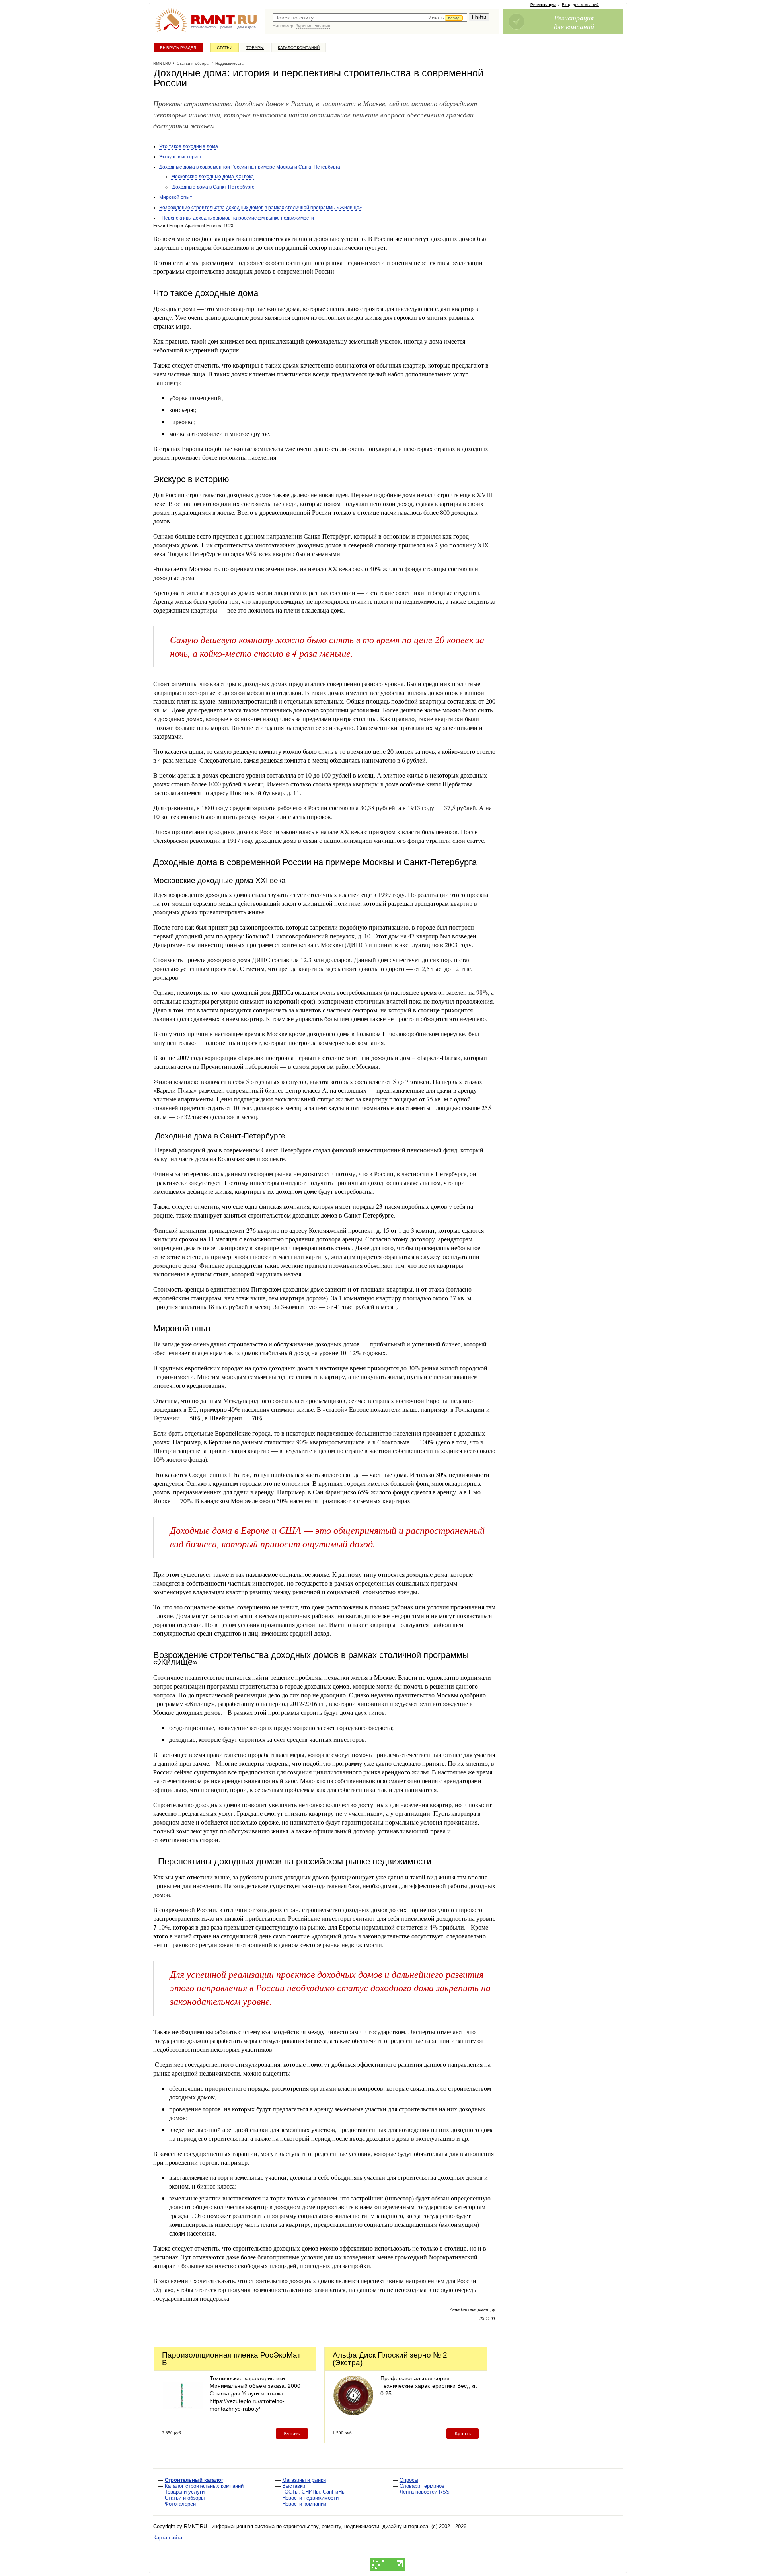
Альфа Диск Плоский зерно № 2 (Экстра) (390, 2359)
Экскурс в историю (180, 157)
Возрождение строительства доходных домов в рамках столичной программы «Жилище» (261, 208)
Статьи (225, 48)
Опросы (409, 2480)
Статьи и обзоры (185, 2498)
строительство (203, 27)
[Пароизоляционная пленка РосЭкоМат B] (183, 2414)
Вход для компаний (580, 5)
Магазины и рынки (304, 2480)
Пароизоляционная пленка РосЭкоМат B (231, 2359)
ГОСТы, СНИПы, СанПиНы (314, 2492)
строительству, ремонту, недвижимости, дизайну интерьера (356, 2526)
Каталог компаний (299, 48)
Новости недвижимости (310, 2498)
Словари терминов (422, 2486)
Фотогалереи (180, 2504)
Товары (255, 48)
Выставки (294, 2486)
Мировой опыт (176, 197)
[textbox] (370, 18)
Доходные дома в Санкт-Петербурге (213, 187)
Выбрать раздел (178, 48)
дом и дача (247, 27)
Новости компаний (304, 2504)
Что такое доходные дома (189, 146)
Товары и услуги (185, 2492)
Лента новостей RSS (425, 2492)
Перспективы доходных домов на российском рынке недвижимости (237, 218)
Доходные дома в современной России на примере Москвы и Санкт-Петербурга (250, 167)
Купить (292, 2433)
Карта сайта (168, 2538)
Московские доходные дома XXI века (212, 177)
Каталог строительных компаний (204, 2486)
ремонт (226, 27)
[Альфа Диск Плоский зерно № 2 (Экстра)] (353, 2414)
